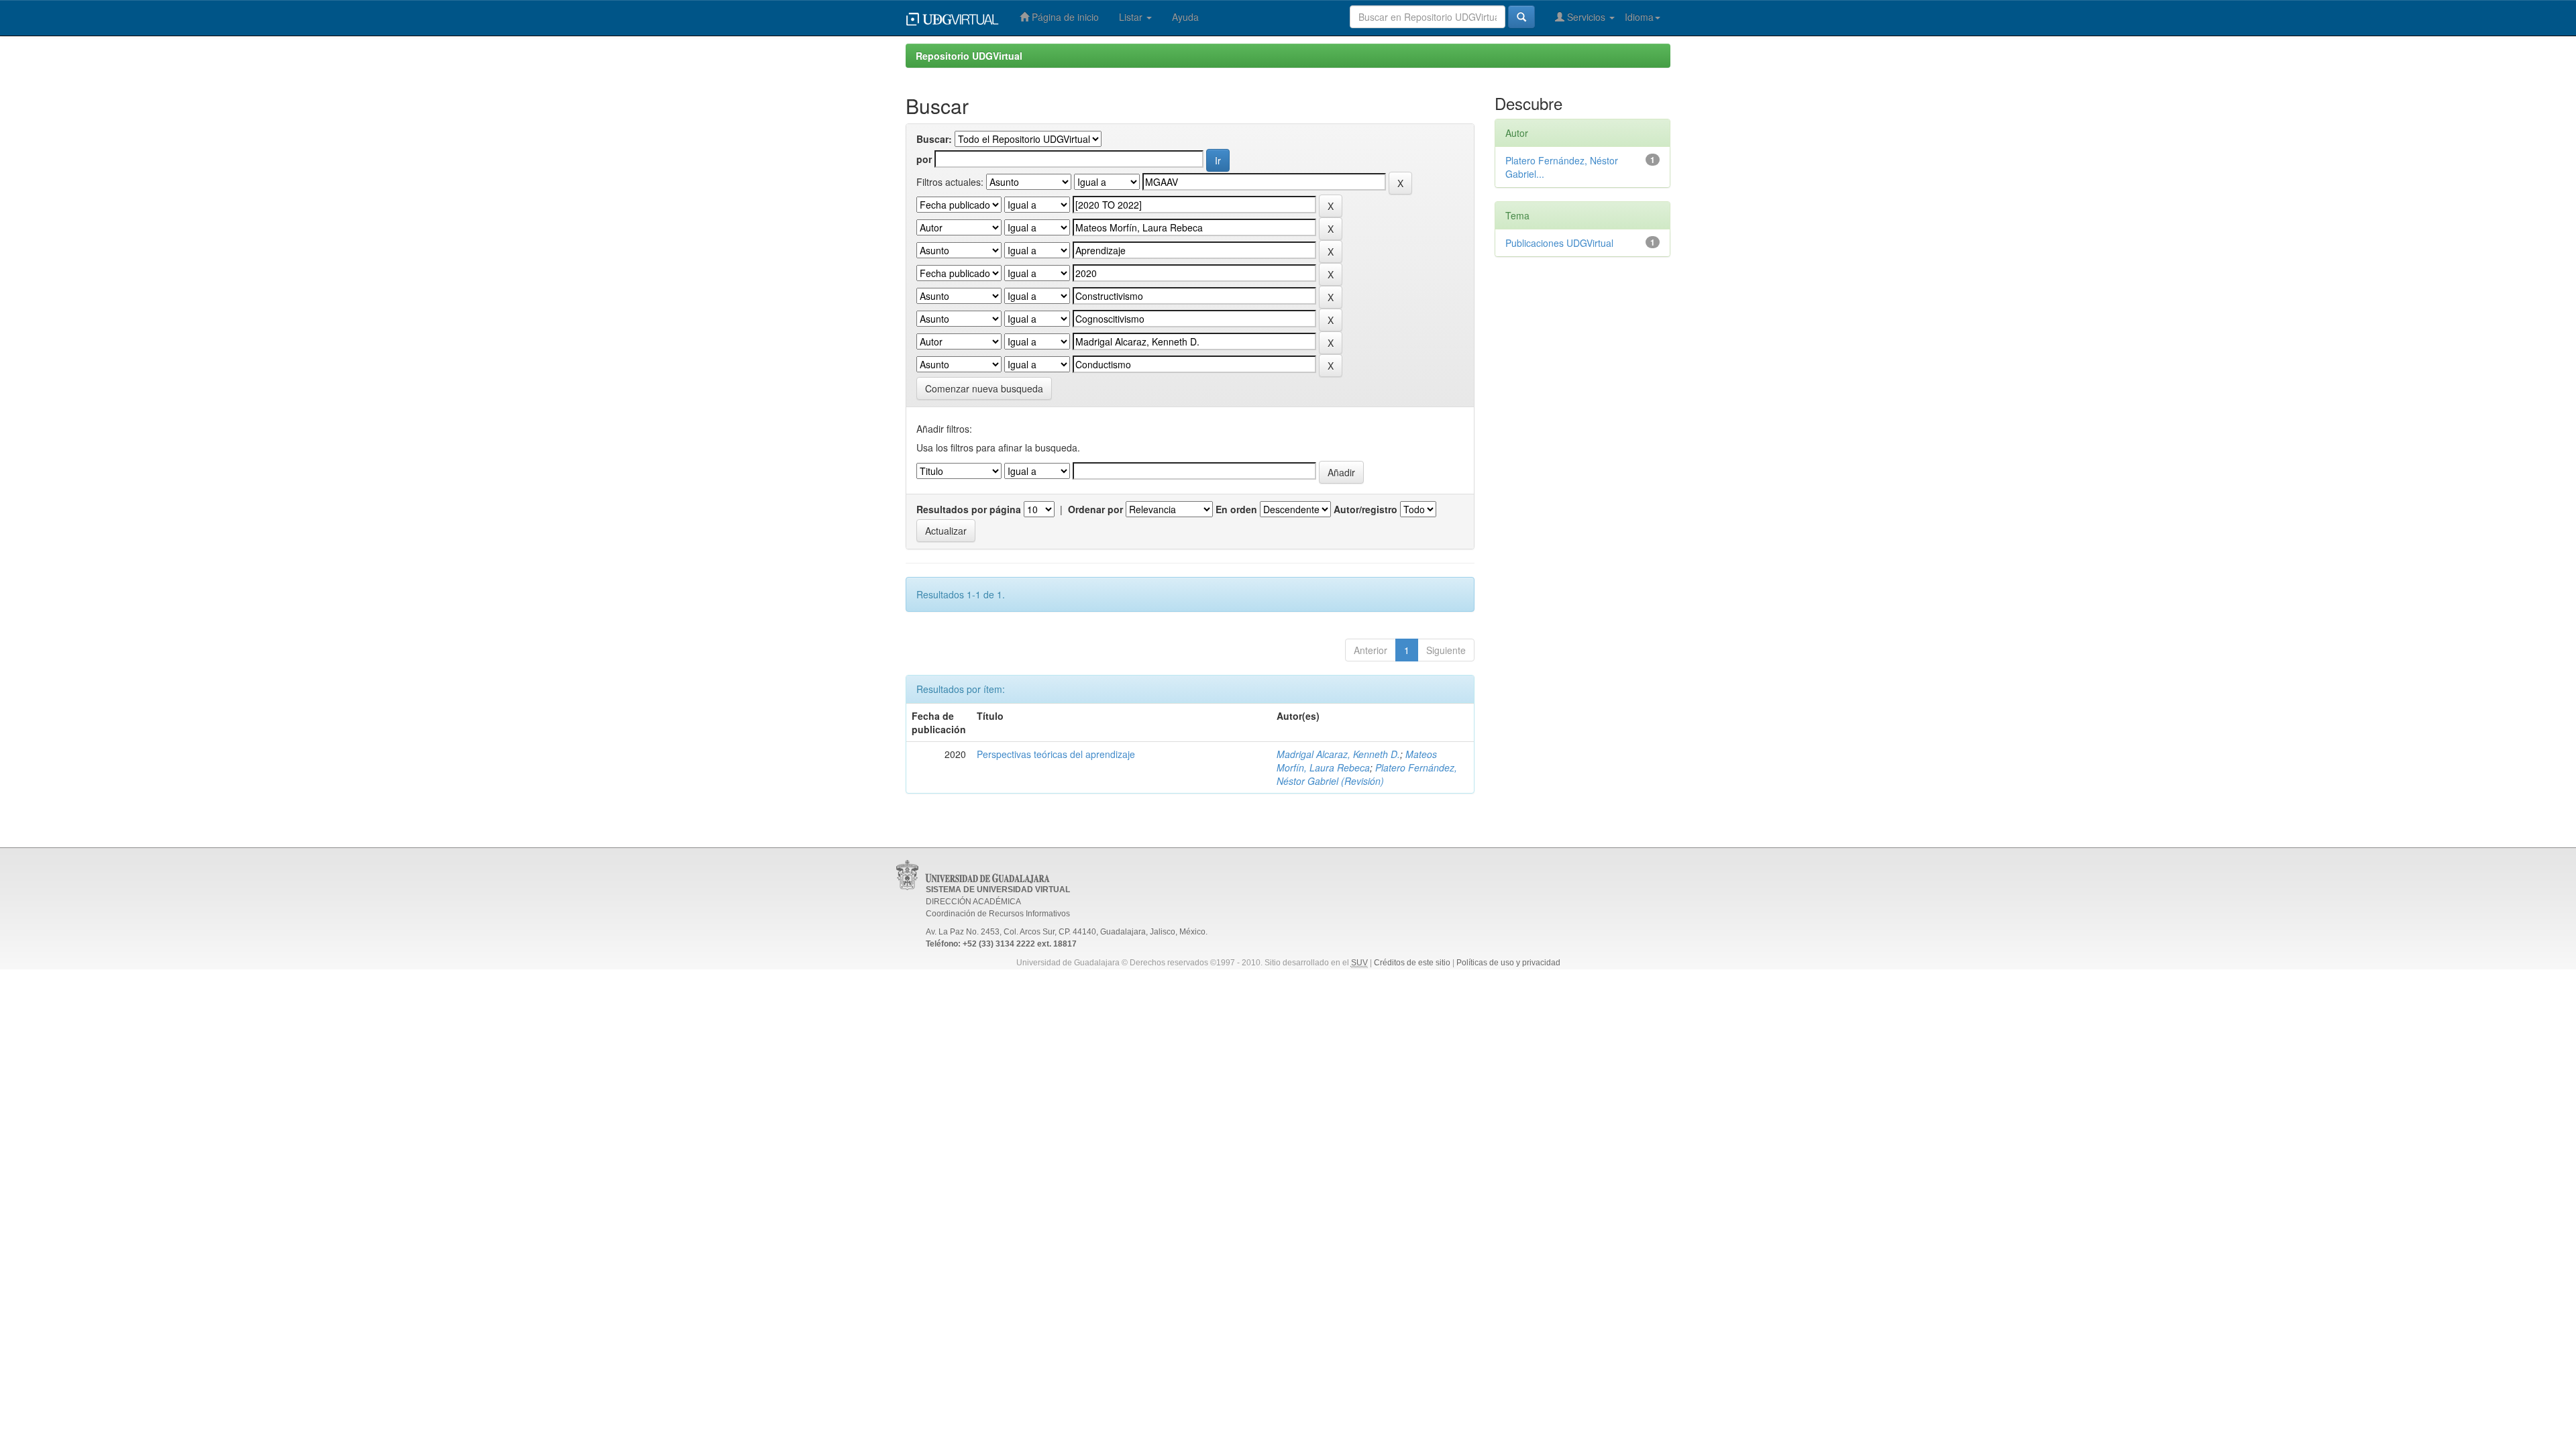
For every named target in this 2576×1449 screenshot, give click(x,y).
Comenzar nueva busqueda (984, 388)
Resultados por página (969, 509)
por (924, 159)
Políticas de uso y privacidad (1508, 963)
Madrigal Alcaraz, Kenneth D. (1338, 754)
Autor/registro (1365, 509)
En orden (1236, 509)
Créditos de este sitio (1412, 963)
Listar (1132, 17)
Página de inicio (1064, 17)
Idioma (1639, 17)
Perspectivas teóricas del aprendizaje (1056, 754)
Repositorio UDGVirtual (969, 56)
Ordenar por (1095, 509)
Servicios (1586, 17)
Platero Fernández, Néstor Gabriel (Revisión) (1367, 774)
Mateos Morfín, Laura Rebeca (1357, 761)
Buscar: (934, 139)
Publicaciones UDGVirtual (1559, 243)
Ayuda (1185, 17)
